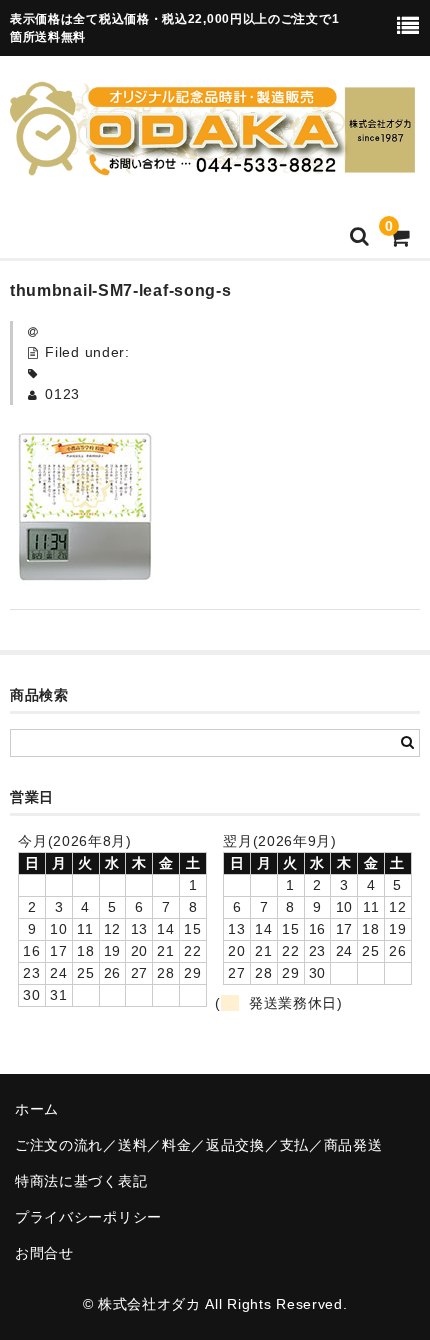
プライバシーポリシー (88, 1217)
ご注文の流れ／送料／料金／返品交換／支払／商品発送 (199, 1145)
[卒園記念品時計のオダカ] (212, 163)
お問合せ (44, 1253)
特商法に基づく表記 (81, 1181)
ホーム (37, 1109)
